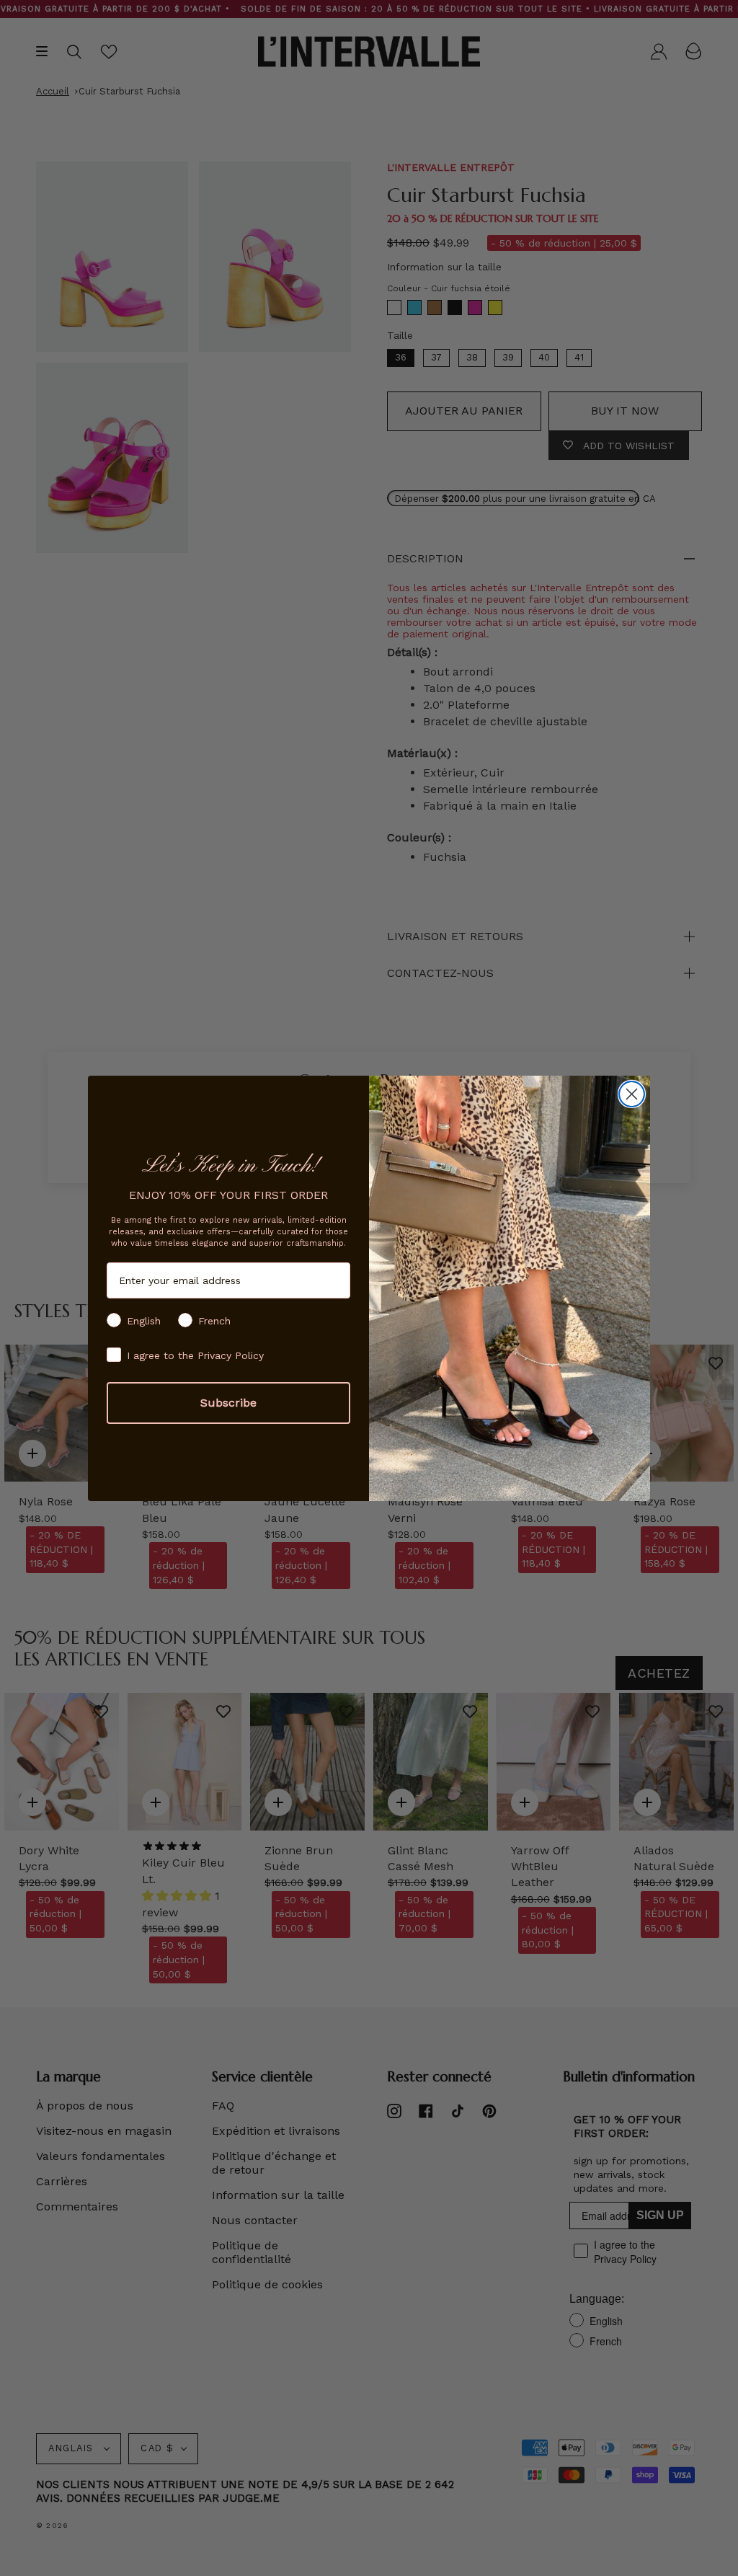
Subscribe (228, 1403)
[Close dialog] (632, 1094)
